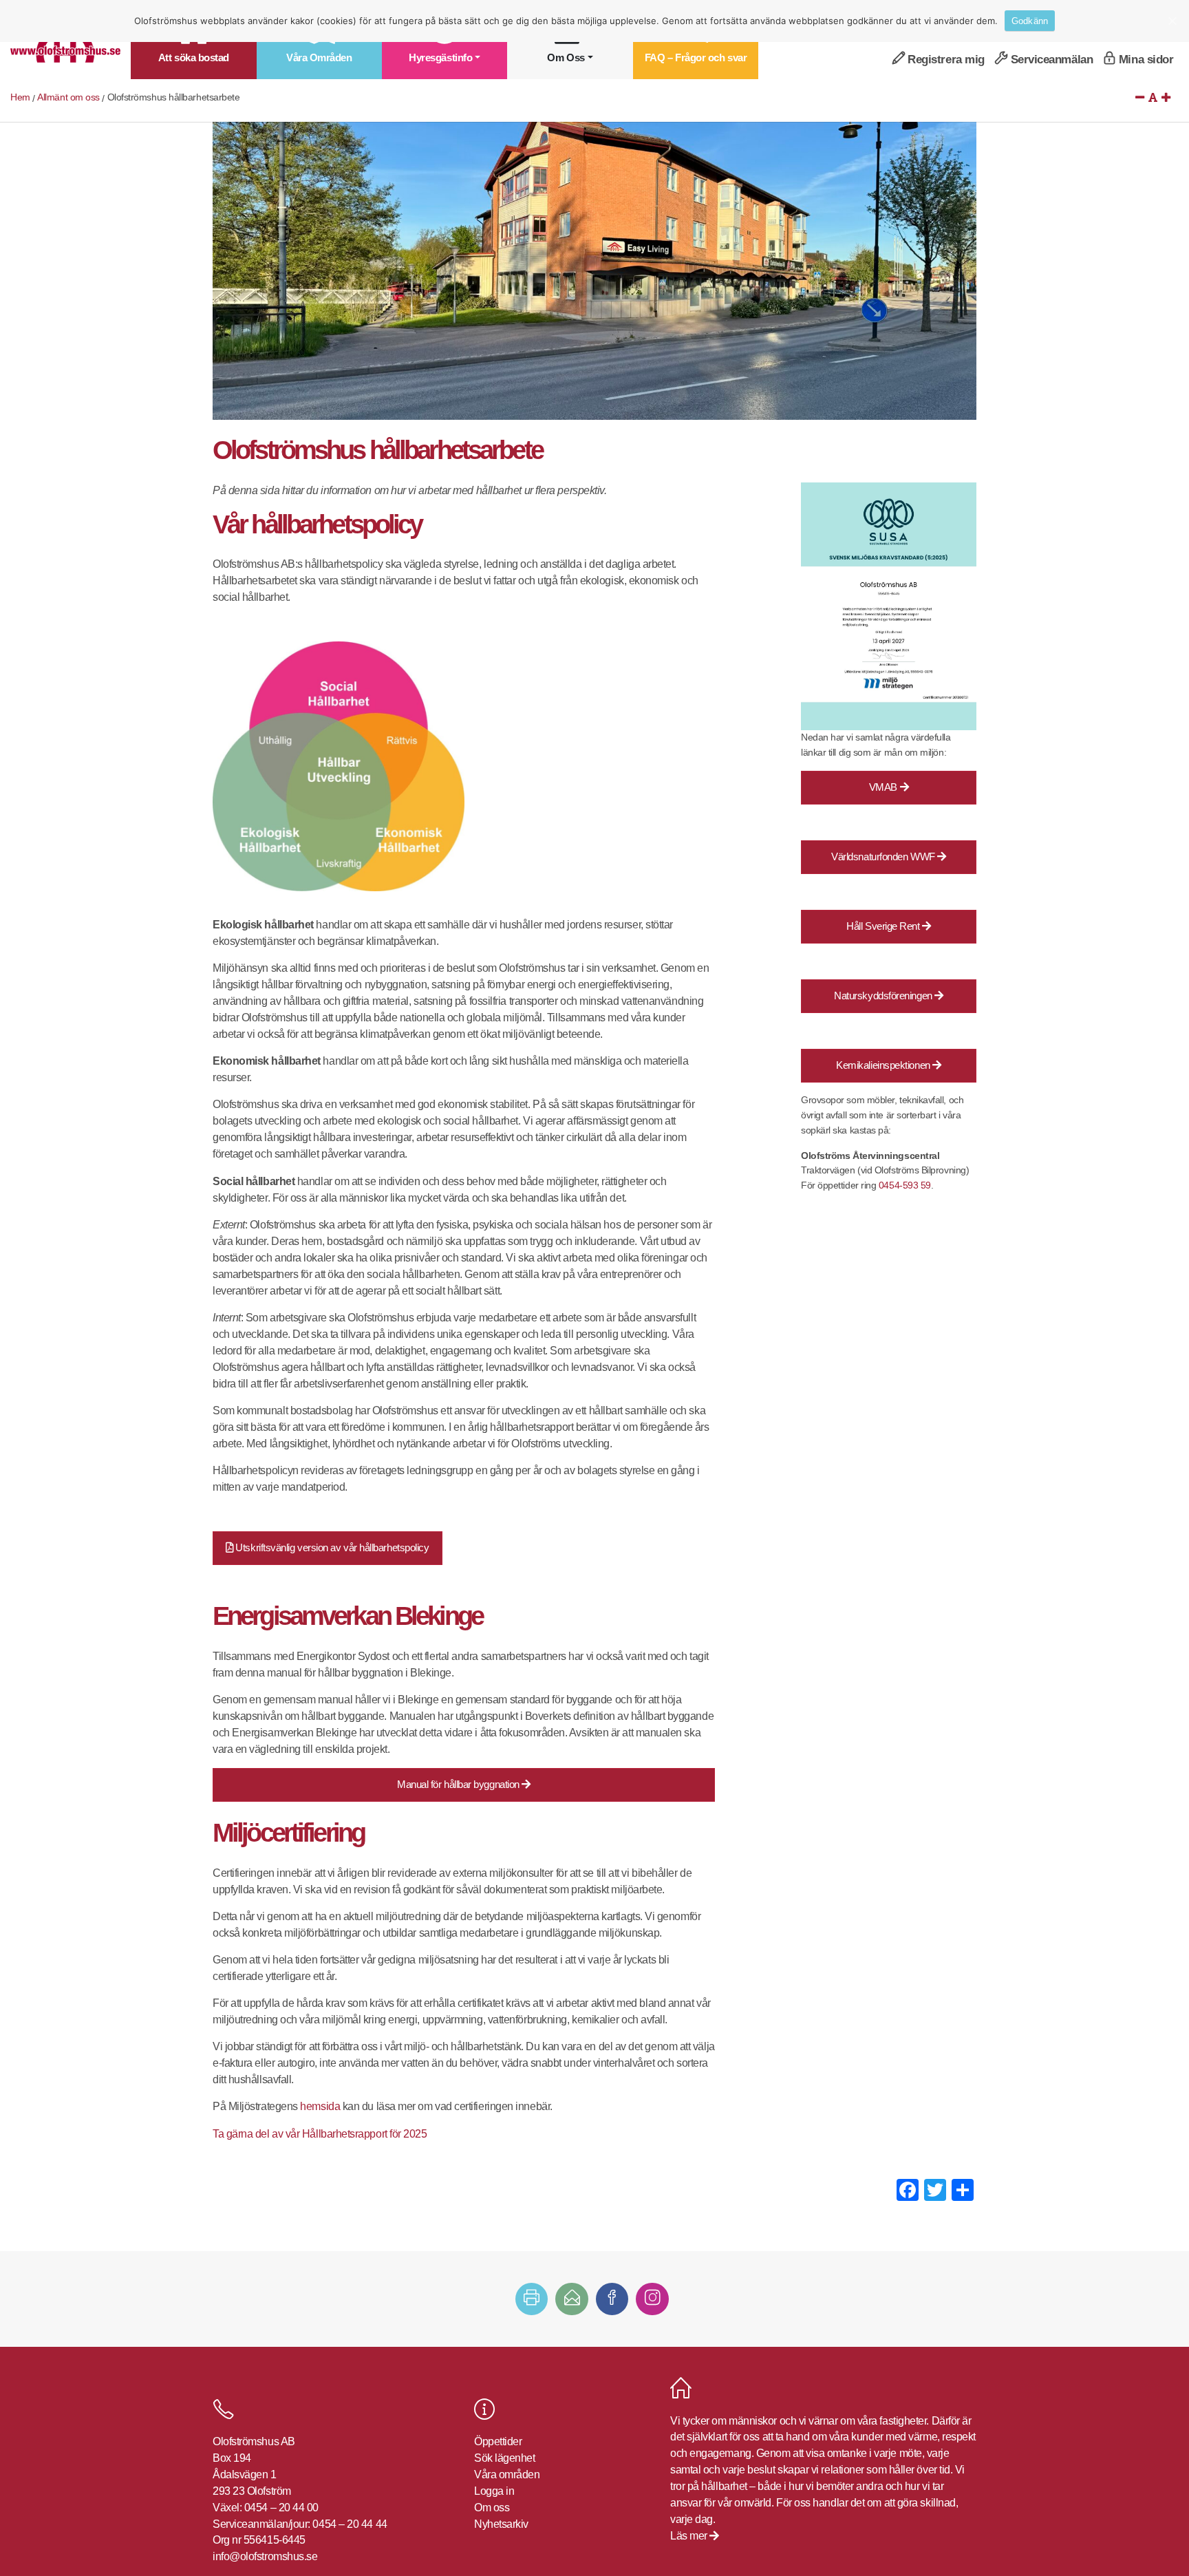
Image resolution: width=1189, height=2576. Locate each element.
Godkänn (1030, 21)
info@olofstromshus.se (265, 2556)
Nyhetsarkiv (501, 2524)
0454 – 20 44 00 (281, 2508)
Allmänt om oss (68, 97)
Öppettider (498, 2441)
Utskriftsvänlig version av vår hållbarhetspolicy (331, 1547)
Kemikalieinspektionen (884, 1065)
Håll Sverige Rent (884, 926)
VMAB (885, 787)
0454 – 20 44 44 (350, 2524)
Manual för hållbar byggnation (459, 1784)
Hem (20, 97)
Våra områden (507, 2474)
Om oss (492, 2508)
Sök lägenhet (505, 2458)
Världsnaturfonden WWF (884, 856)
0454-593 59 (905, 1185)
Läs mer (690, 2536)
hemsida (321, 2106)
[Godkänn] (1172, 21)
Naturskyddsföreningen (884, 996)
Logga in (494, 2491)
